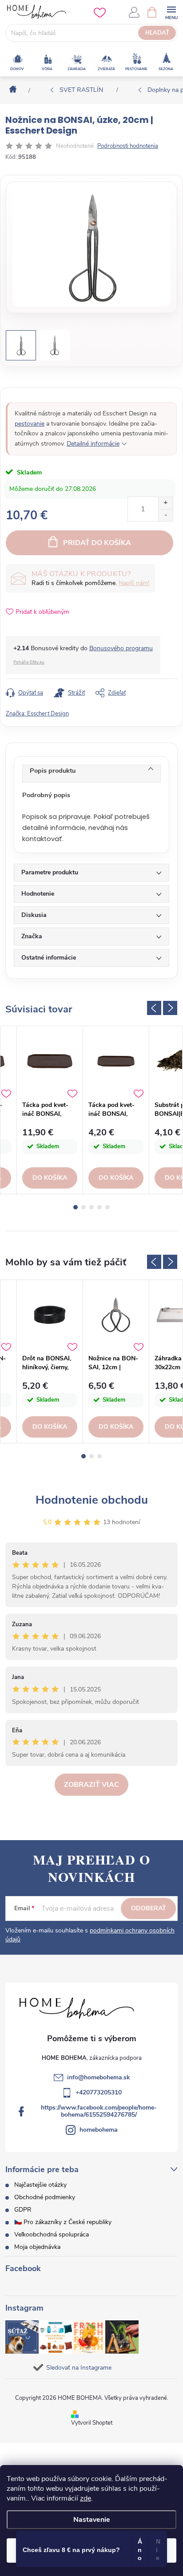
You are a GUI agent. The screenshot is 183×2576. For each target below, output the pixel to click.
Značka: (37, 714)
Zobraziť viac (91, 1785)
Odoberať (149, 1908)
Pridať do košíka (97, 543)
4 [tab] (99, 1207)
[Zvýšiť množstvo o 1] (165, 503)
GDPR (23, 2210)
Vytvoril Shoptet (92, 2423)
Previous (154, 1008)
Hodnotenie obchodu (92, 1500)
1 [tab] (76, 1207)
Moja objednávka (37, 2247)
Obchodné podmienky (45, 2197)
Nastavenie (92, 2520)
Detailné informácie (93, 444)
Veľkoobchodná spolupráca (52, 2234)
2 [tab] (84, 1207)
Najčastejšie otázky (40, 2185)
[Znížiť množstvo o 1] (165, 515)
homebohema (99, 2130)
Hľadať (157, 33)
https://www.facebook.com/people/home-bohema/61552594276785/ (99, 2111)
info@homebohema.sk (99, 2077)
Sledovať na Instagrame (79, 2368)
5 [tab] (107, 1207)
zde (86, 2498)
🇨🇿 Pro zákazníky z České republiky (63, 2222)
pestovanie (30, 424)
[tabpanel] (50, 1110)
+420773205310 (99, 2092)
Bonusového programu (121, 648)
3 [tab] (91, 1207)
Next (170, 1008)
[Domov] (10, 90)
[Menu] (171, 12)
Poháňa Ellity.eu (29, 662)
